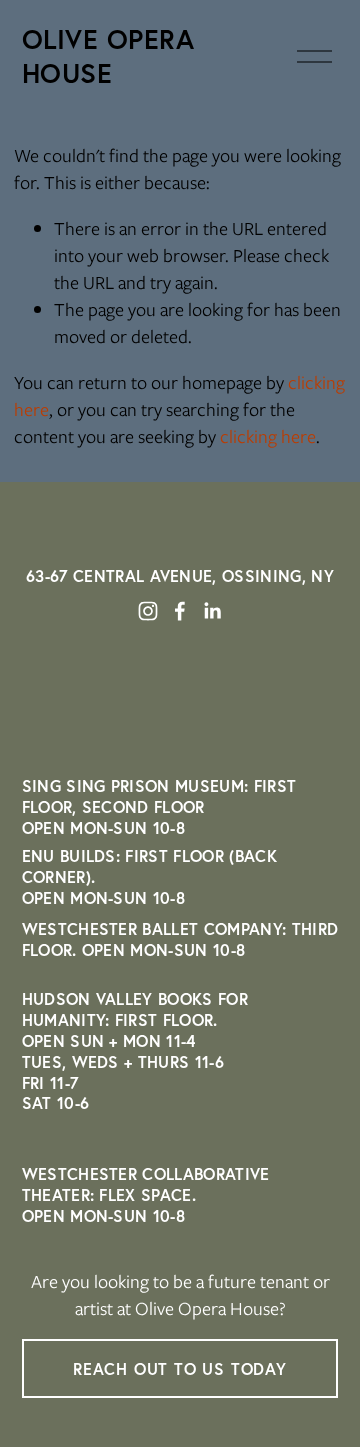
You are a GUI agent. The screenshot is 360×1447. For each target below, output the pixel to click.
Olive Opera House (108, 56)
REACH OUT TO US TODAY (180, 1368)
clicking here (268, 436)
